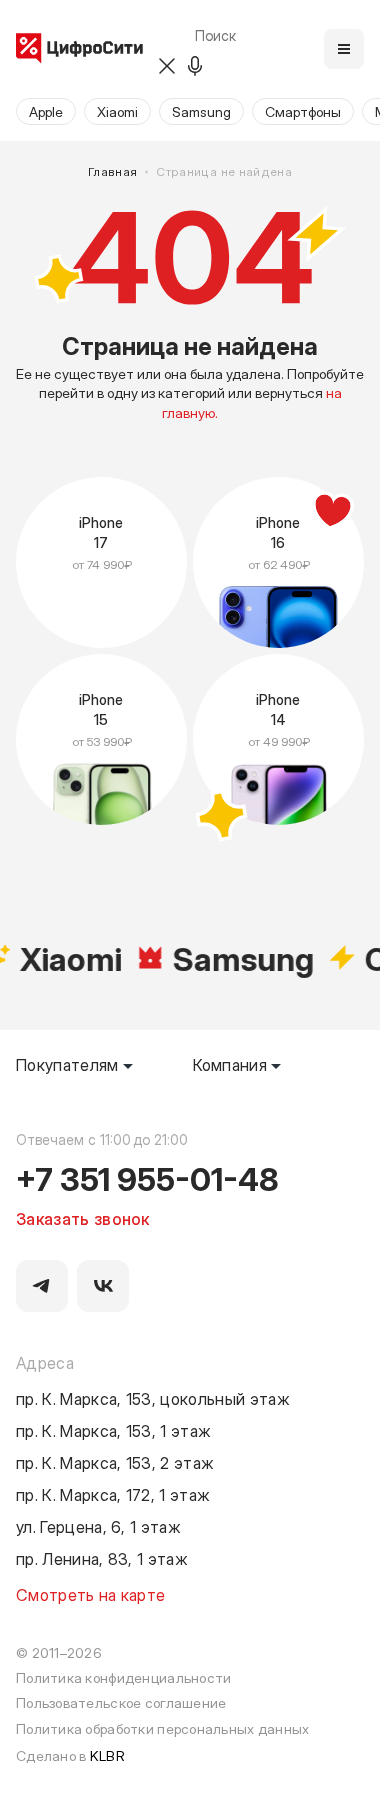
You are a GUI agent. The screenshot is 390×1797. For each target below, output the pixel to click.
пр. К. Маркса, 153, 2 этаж (115, 1462)
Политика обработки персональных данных (163, 1728)
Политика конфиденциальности (124, 1677)
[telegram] (42, 1286)
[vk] (103, 1286)
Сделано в (70, 1755)
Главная (113, 172)
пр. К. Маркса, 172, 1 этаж (113, 1494)
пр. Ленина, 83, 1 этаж (102, 1558)
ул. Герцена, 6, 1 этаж (98, 1526)
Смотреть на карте (90, 1594)
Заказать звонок (83, 1218)
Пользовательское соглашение (121, 1702)
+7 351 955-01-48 (147, 1178)
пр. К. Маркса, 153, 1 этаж (113, 1430)
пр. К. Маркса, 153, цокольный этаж (153, 1398)
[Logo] (79, 49)
